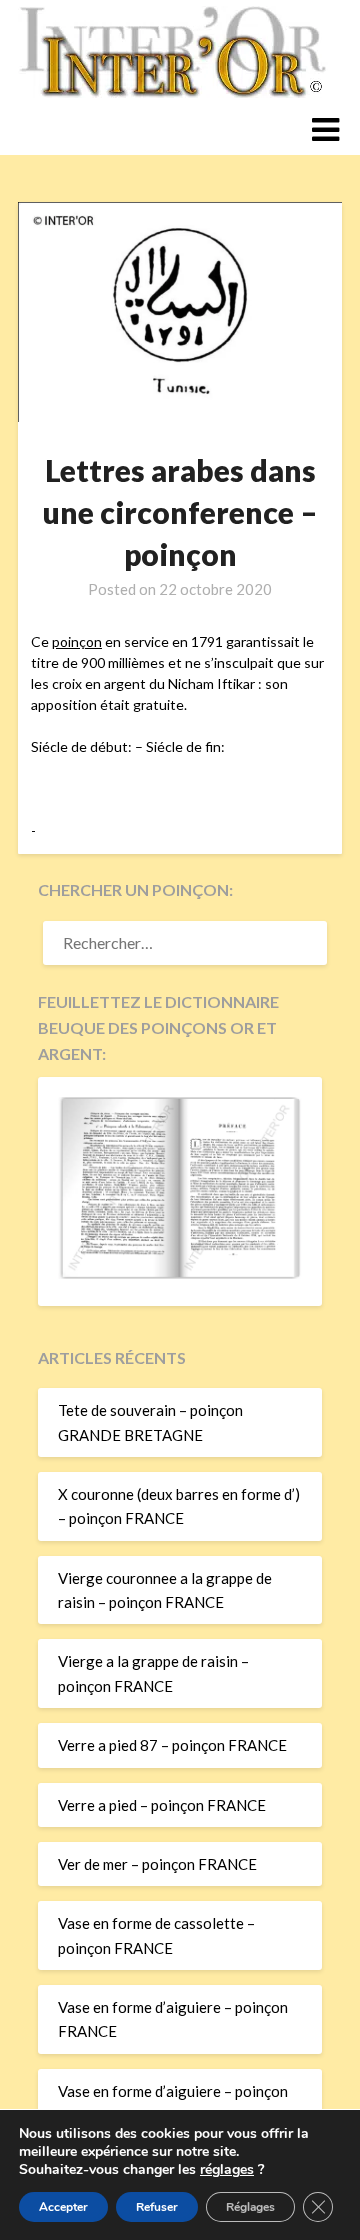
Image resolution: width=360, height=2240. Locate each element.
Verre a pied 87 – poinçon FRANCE (172, 1745)
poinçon (77, 641)
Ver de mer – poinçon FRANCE (157, 1864)
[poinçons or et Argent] (180, 1273)
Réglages (250, 2207)
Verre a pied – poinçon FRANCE (162, 1805)
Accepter (63, 2207)
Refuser (157, 2207)
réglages (227, 2170)
